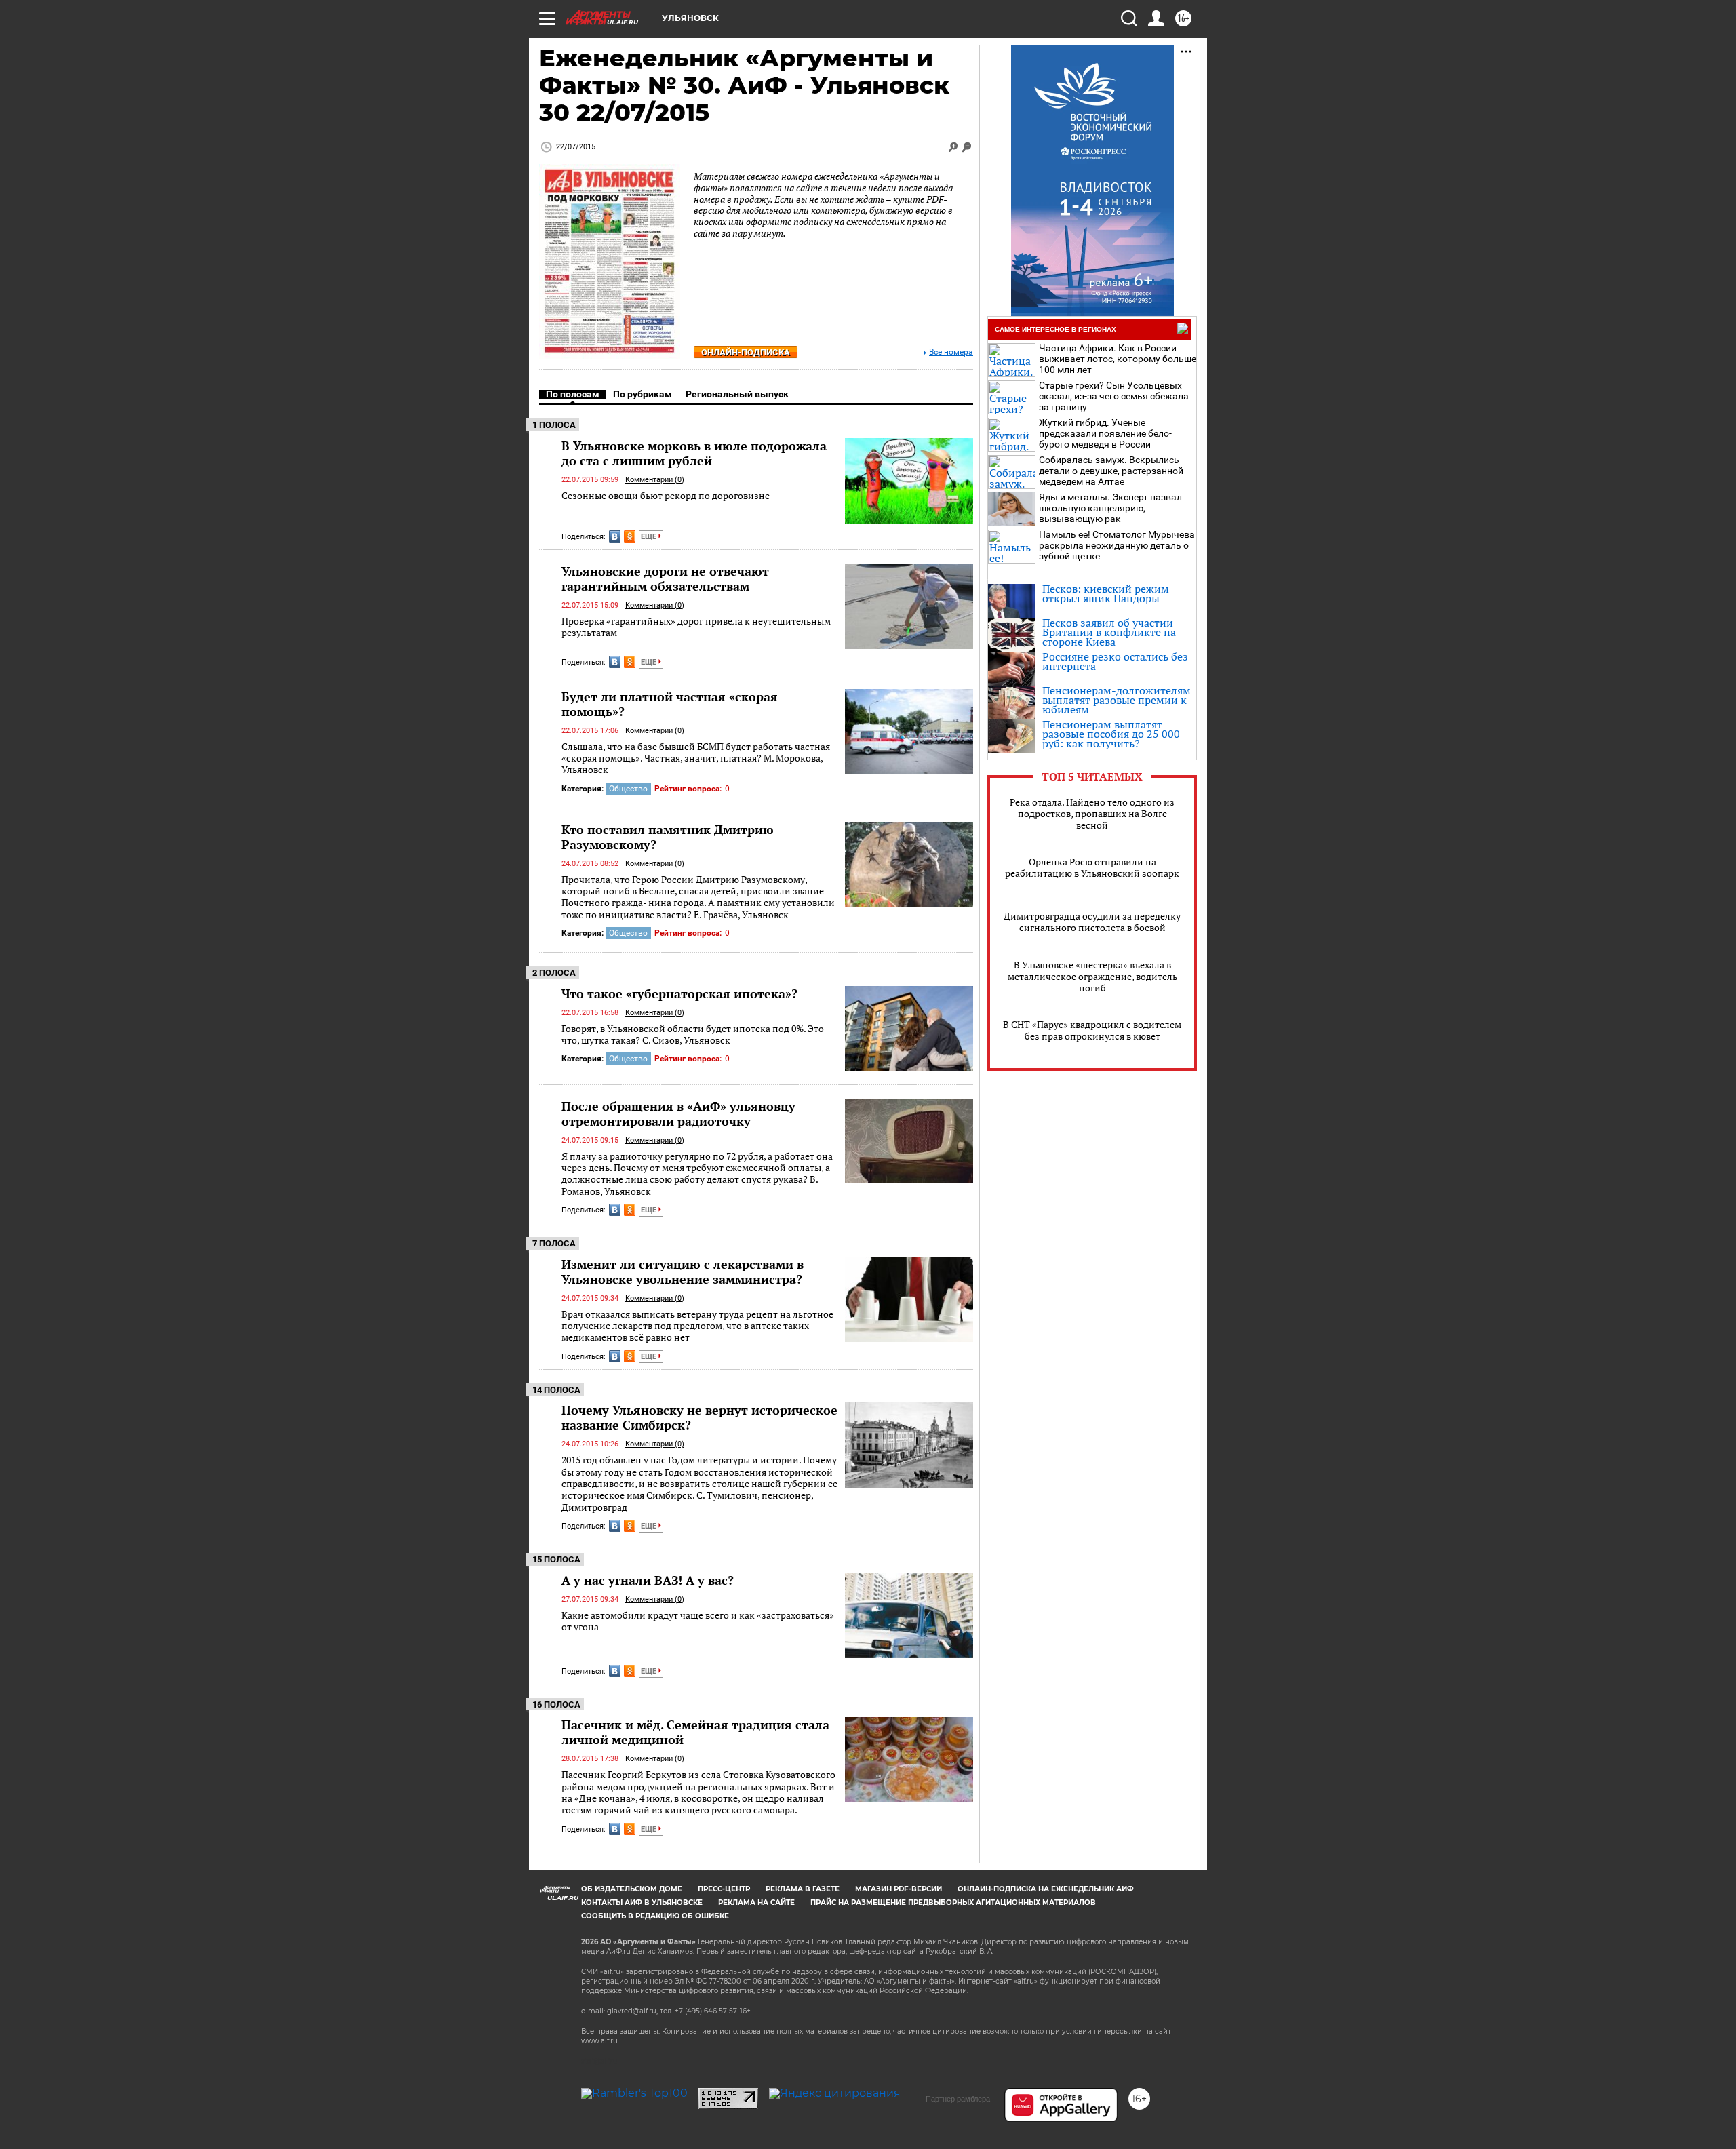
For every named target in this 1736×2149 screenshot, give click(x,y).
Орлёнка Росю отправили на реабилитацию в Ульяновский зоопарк (1092, 867)
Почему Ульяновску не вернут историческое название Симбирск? (699, 1417)
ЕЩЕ (650, 537)
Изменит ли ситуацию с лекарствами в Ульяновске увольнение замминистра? (683, 1271)
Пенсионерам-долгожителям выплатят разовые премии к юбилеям (1117, 700)
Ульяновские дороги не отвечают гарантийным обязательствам (665, 578)
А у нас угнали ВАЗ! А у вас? (648, 1580)
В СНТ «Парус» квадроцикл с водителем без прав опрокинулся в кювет (1092, 1030)
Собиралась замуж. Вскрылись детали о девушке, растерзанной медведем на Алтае (1111, 471)
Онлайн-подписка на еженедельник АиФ (1046, 1889)
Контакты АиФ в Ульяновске (642, 1902)
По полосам (573, 394)
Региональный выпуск (737, 394)
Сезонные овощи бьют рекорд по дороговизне (666, 495)
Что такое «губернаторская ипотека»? (679, 993)
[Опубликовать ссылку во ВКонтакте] (615, 536)
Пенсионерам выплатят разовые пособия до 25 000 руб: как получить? (1111, 734)
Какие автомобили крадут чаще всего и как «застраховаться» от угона (698, 1621)
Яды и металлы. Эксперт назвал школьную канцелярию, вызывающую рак (1110, 508)
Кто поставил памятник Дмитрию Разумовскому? (668, 837)
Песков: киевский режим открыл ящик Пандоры (1106, 593)
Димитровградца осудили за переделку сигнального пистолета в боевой (1092, 922)
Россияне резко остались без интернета (1115, 661)
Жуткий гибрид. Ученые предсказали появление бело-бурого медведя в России (1105, 433)
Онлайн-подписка (746, 352)
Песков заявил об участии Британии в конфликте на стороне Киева (1109, 632)
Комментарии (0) (655, 480)
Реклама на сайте (756, 1902)
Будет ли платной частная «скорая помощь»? (670, 704)
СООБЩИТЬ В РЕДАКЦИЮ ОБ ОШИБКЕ (655, 1916)
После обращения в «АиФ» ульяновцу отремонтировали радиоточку (678, 1113)
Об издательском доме (632, 1889)
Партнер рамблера (958, 2099)
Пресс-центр (724, 1889)
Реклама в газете (803, 1889)
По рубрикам (643, 394)
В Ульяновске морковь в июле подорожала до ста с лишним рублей (694, 453)
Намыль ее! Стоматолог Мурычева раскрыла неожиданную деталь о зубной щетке (1117, 545)
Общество (628, 789)
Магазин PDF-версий (899, 1889)
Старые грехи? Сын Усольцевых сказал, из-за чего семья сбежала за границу (1114, 396)
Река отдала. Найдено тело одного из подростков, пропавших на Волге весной (1092, 813)
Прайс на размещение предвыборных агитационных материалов (953, 1902)
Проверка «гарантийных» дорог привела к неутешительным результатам (696, 627)
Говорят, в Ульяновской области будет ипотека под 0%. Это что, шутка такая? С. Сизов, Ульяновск (693, 1034)
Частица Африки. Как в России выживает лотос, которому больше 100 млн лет (1118, 359)
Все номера (951, 352)
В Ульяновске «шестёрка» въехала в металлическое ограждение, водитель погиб (1092, 976)
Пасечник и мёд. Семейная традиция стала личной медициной (695, 1732)
